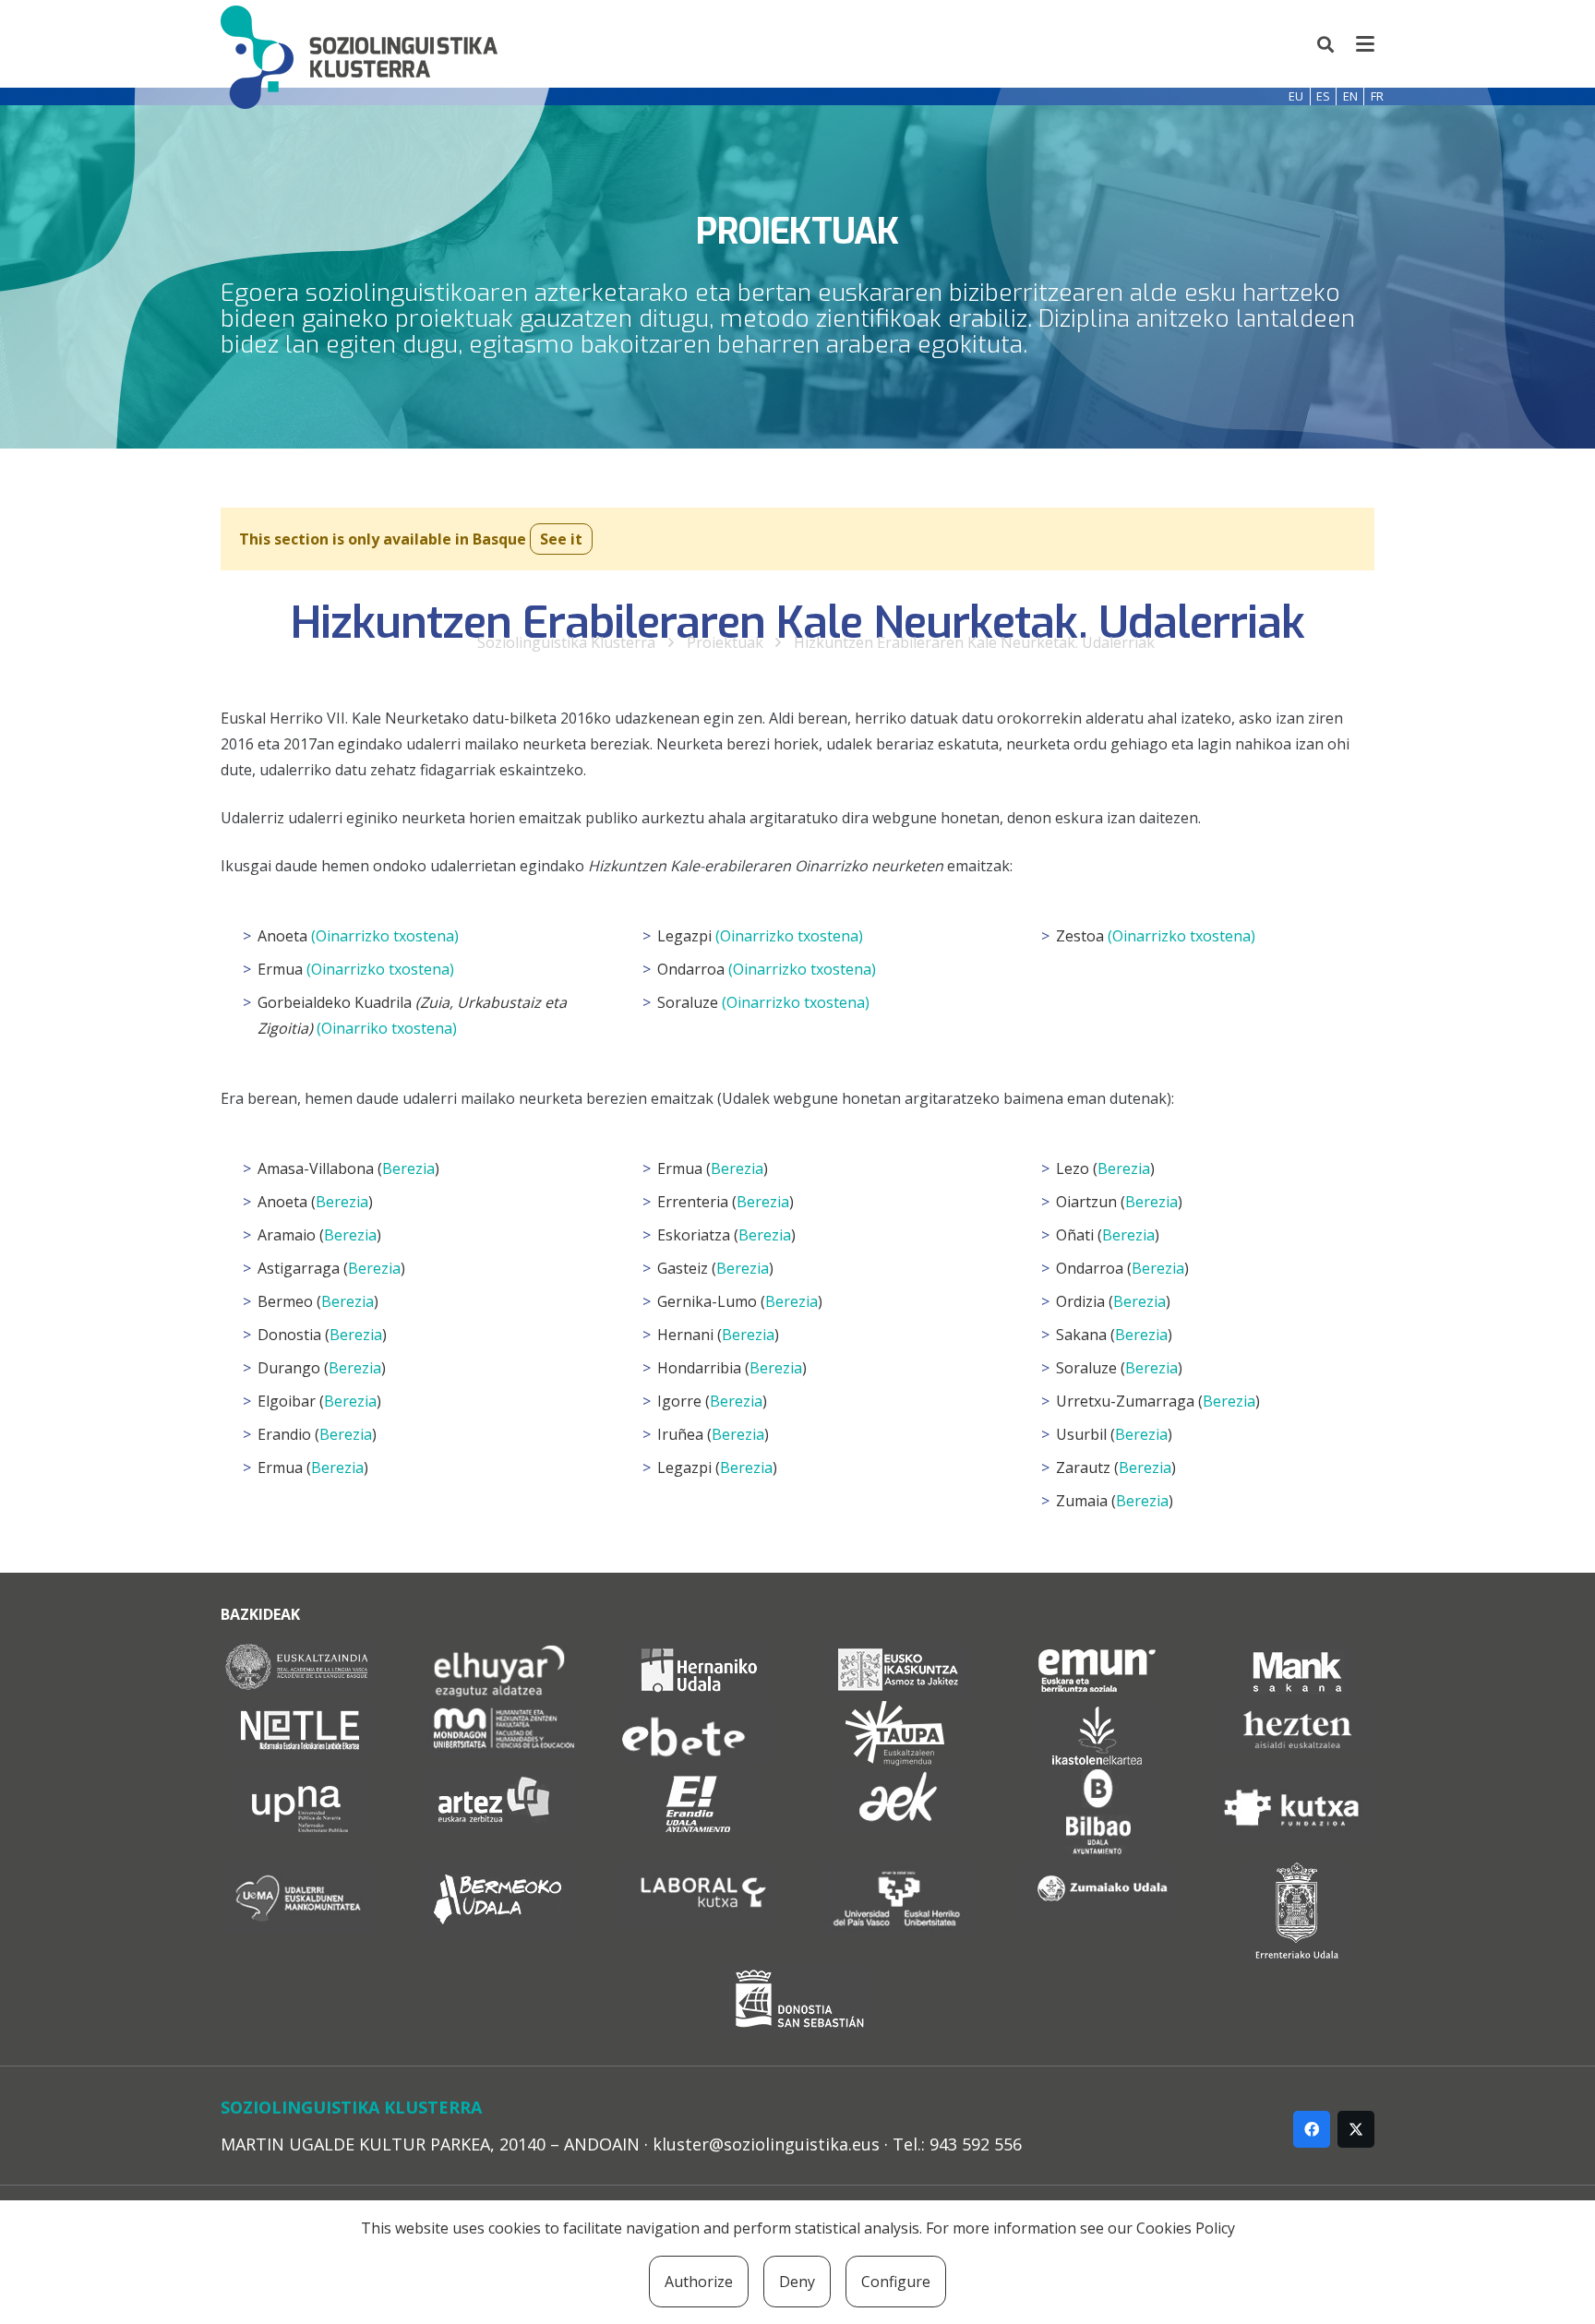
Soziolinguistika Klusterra (566, 642)
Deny (797, 2282)
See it (561, 539)
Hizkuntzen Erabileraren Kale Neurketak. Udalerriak (974, 642)
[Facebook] (1312, 2129)
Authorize (699, 2282)
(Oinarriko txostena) (387, 1028)
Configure (896, 2282)
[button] (1326, 44)
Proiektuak (725, 642)
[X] (1356, 2129)
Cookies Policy (1186, 2228)
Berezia (408, 1168)
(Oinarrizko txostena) (385, 936)
